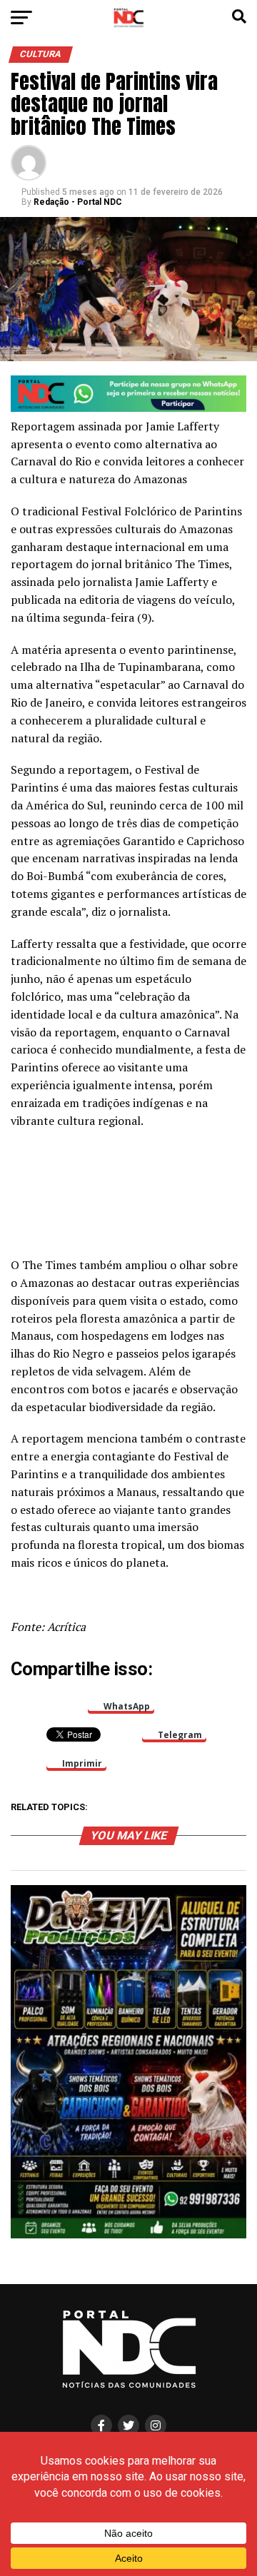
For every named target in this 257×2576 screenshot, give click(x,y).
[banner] (128, 408)
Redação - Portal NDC (78, 202)
